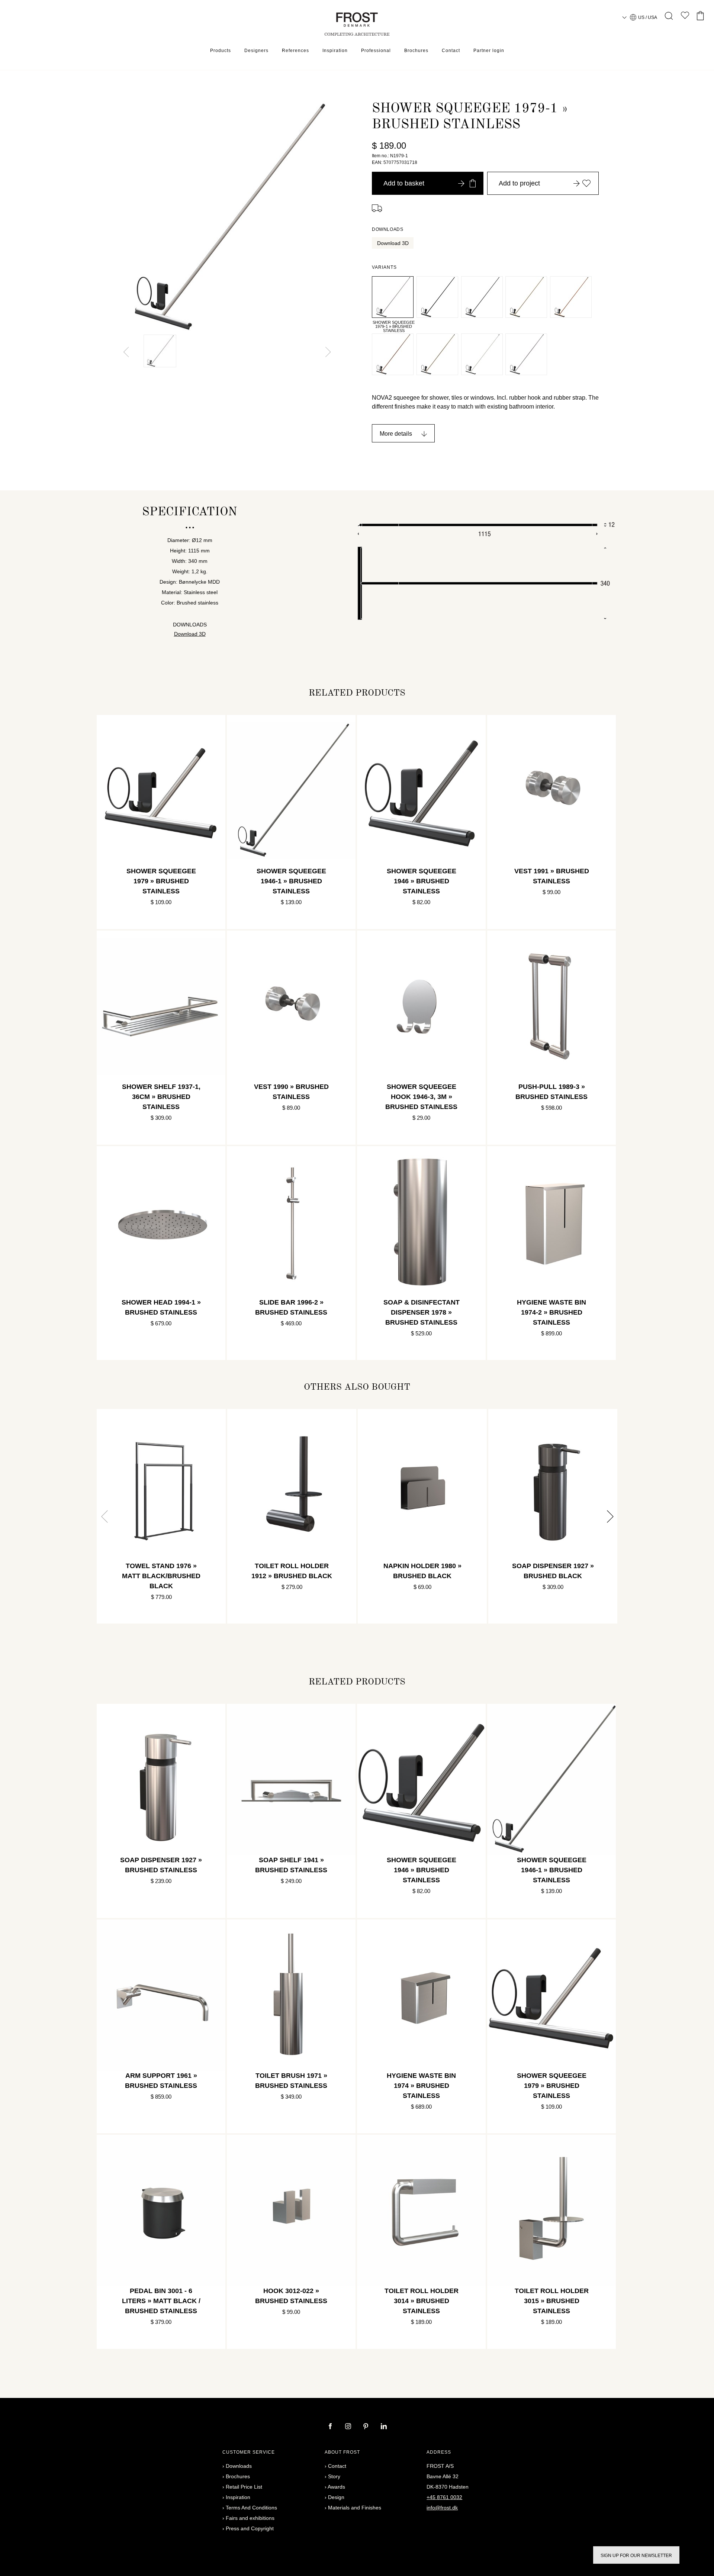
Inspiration (335, 51)
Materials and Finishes (355, 2508)
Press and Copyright (250, 2528)
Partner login (489, 51)
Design (336, 2497)
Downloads (239, 2466)
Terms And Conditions (251, 2508)
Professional (376, 51)
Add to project (519, 183)
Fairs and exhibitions (250, 2518)
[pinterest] (367, 2427)
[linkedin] (384, 2427)
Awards (336, 2487)
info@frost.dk (442, 2508)
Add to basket (404, 183)
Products (221, 51)
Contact (451, 51)
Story (334, 2476)
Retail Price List (244, 2487)
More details (396, 434)
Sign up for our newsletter (636, 2556)
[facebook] (331, 2427)
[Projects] (685, 17)
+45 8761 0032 (444, 2497)
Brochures (416, 51)
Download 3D (393, 243)
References (295, 51)
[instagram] (349, 2427)
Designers (256, 51)
